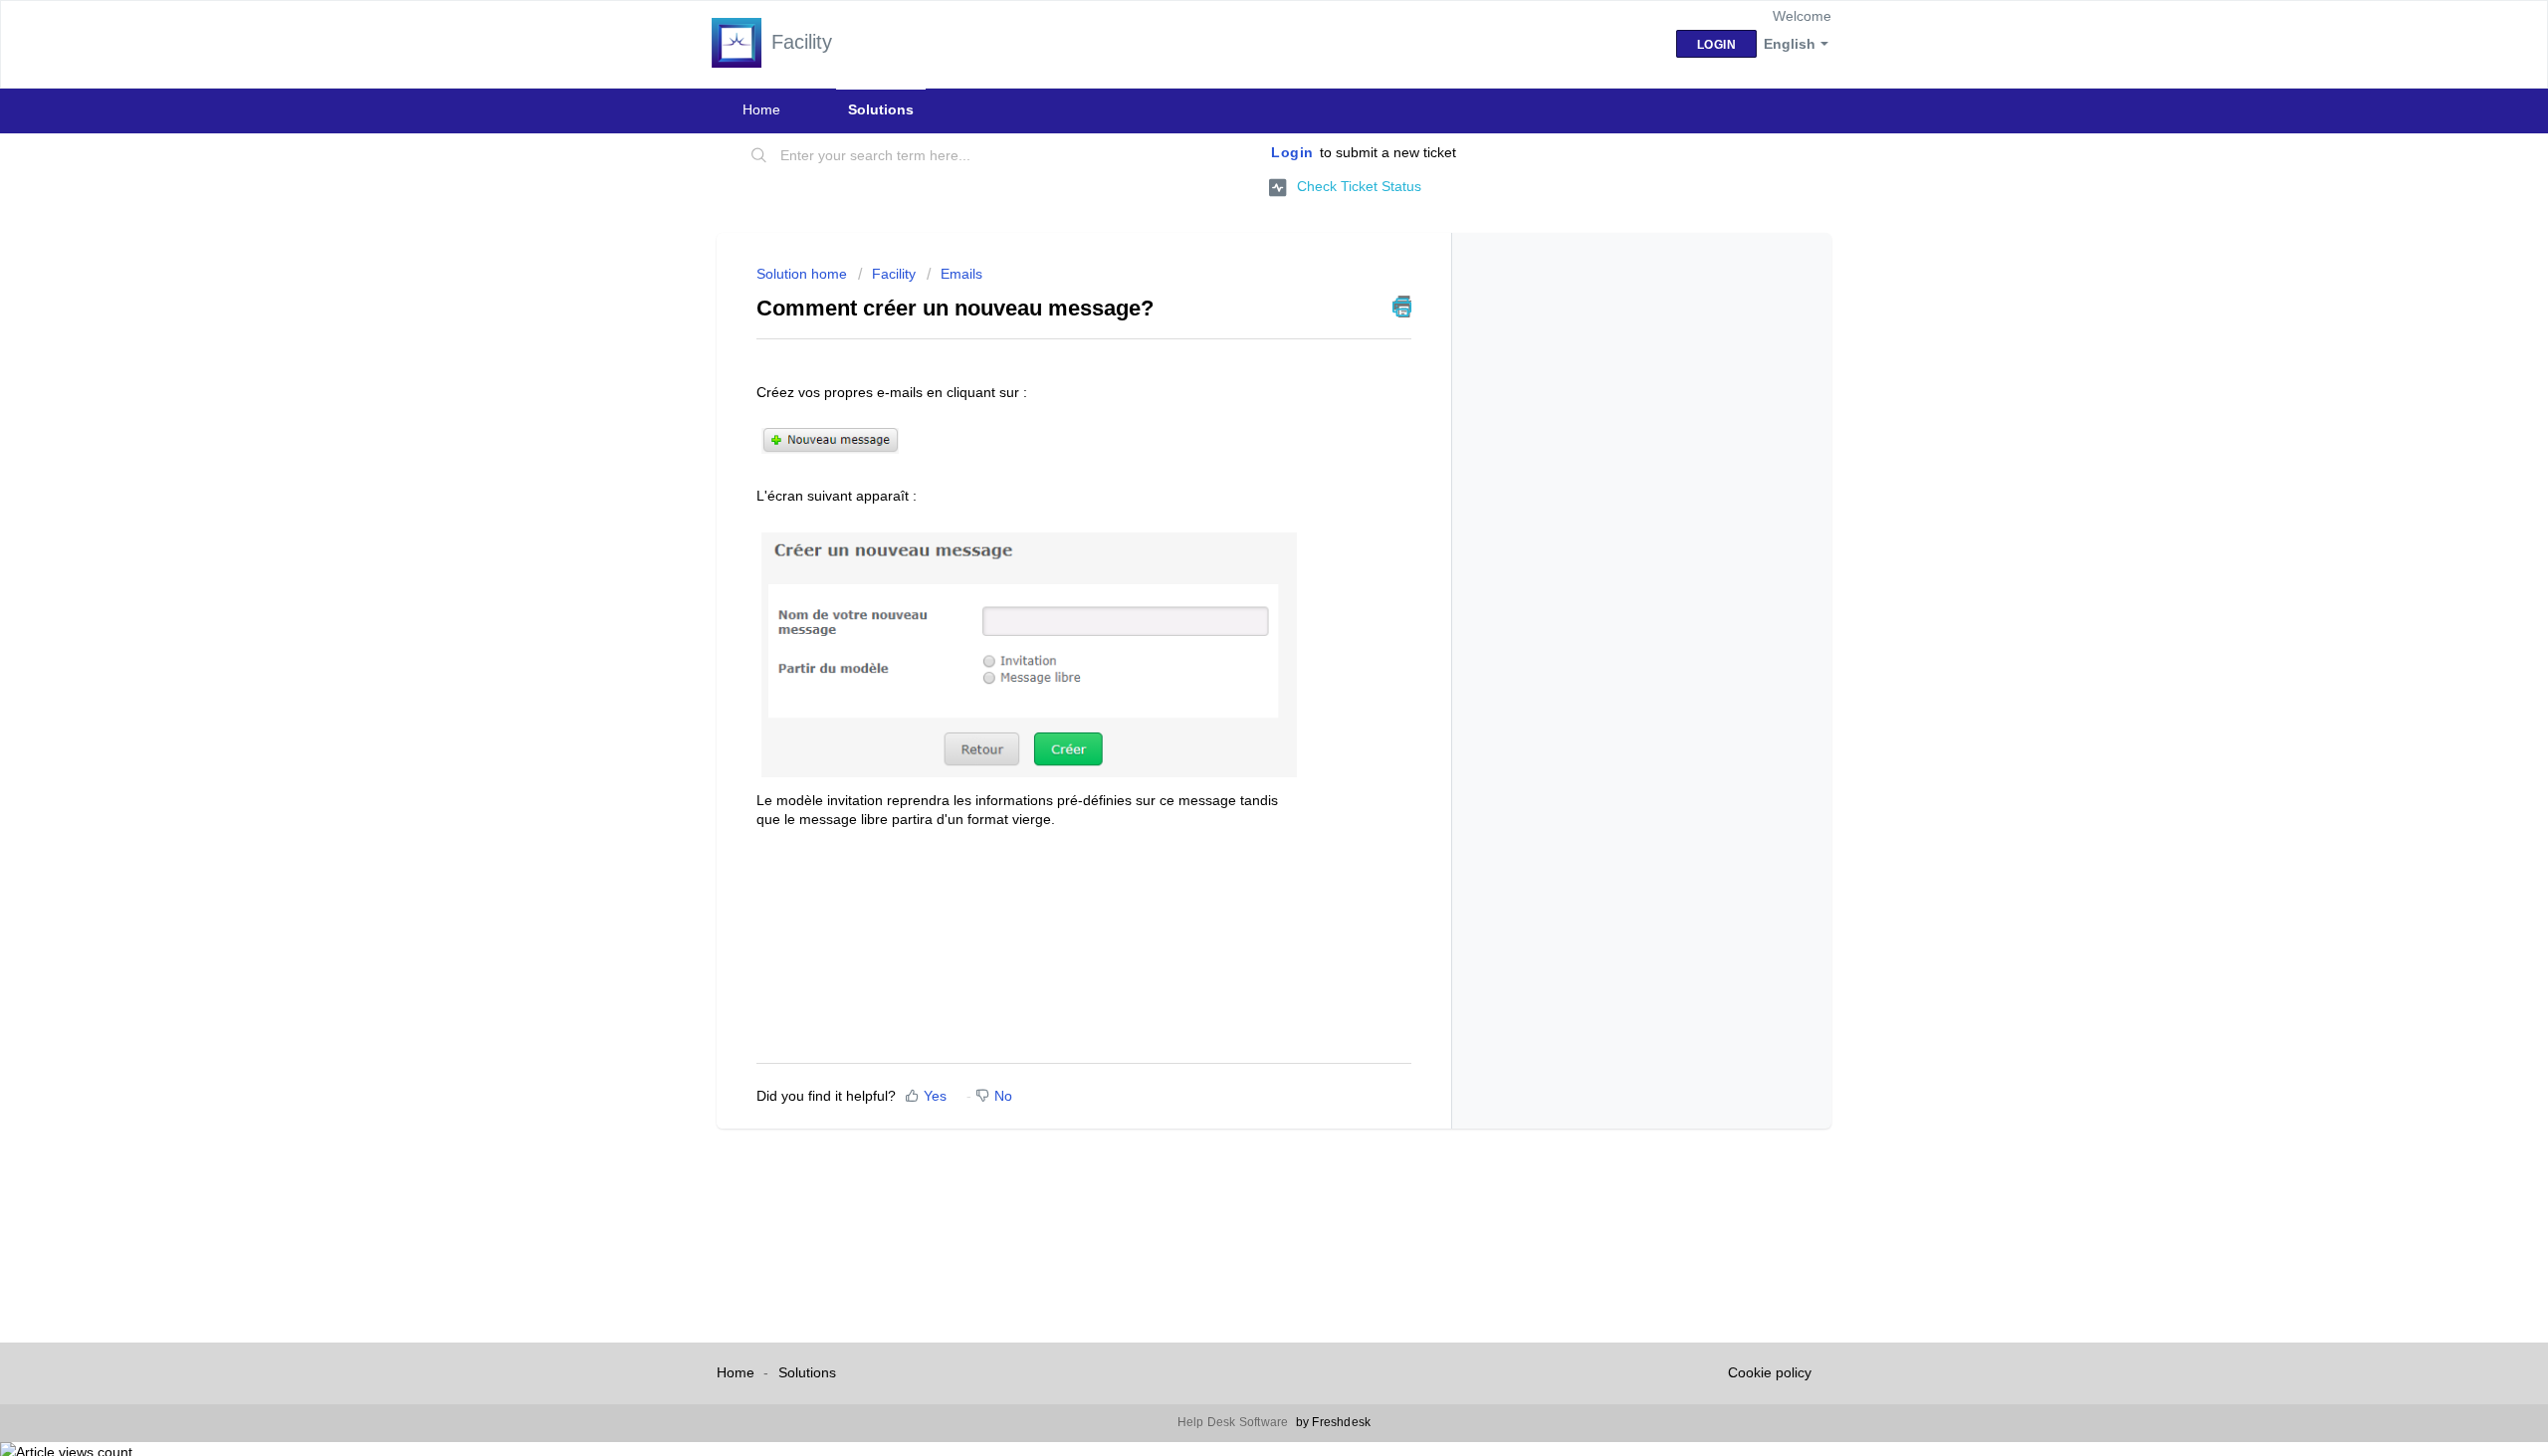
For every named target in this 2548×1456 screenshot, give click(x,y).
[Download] (1237, 474)
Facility (894, 274)
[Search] (759, 156)
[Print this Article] (1402, 307)
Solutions (881, 109)
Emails (961, 274)
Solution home (804, 274)
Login (1292, 152)
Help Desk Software (1235, 1422)
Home (761, 109)
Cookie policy (1770, 1372)
